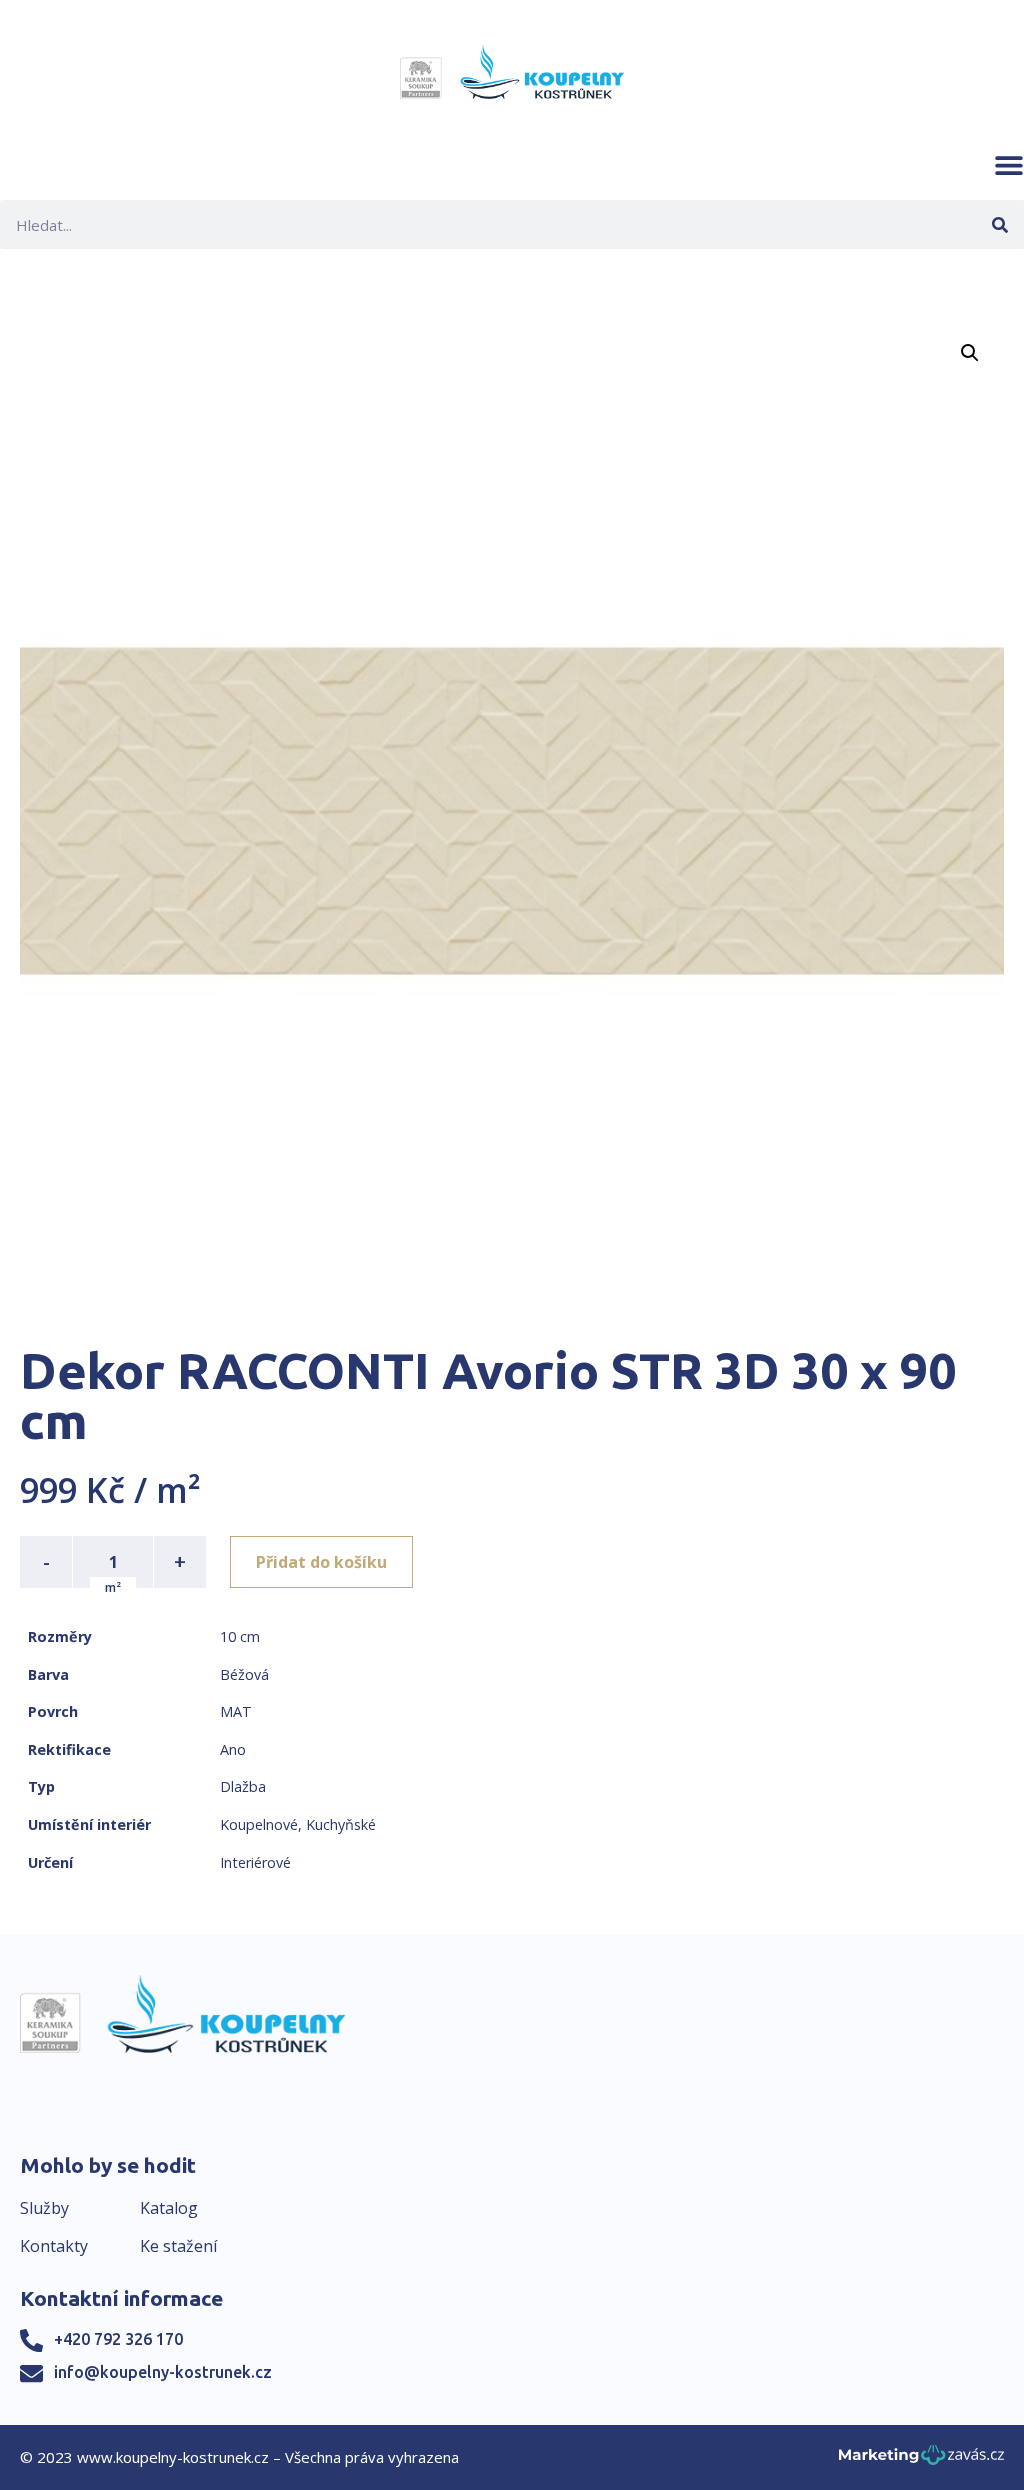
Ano (233, 1749)
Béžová (244, 1674)
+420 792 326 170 (118, 2339)
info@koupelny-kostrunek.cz (163, 2372)
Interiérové (255, 1862)
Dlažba (243, 1786)
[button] (1009, 165)
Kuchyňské (341, 1824)
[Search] (999, 224)
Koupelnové (259, 1824)
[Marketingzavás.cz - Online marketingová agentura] (921, 2460)
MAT (236, 1711)
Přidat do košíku (321, 1562)
